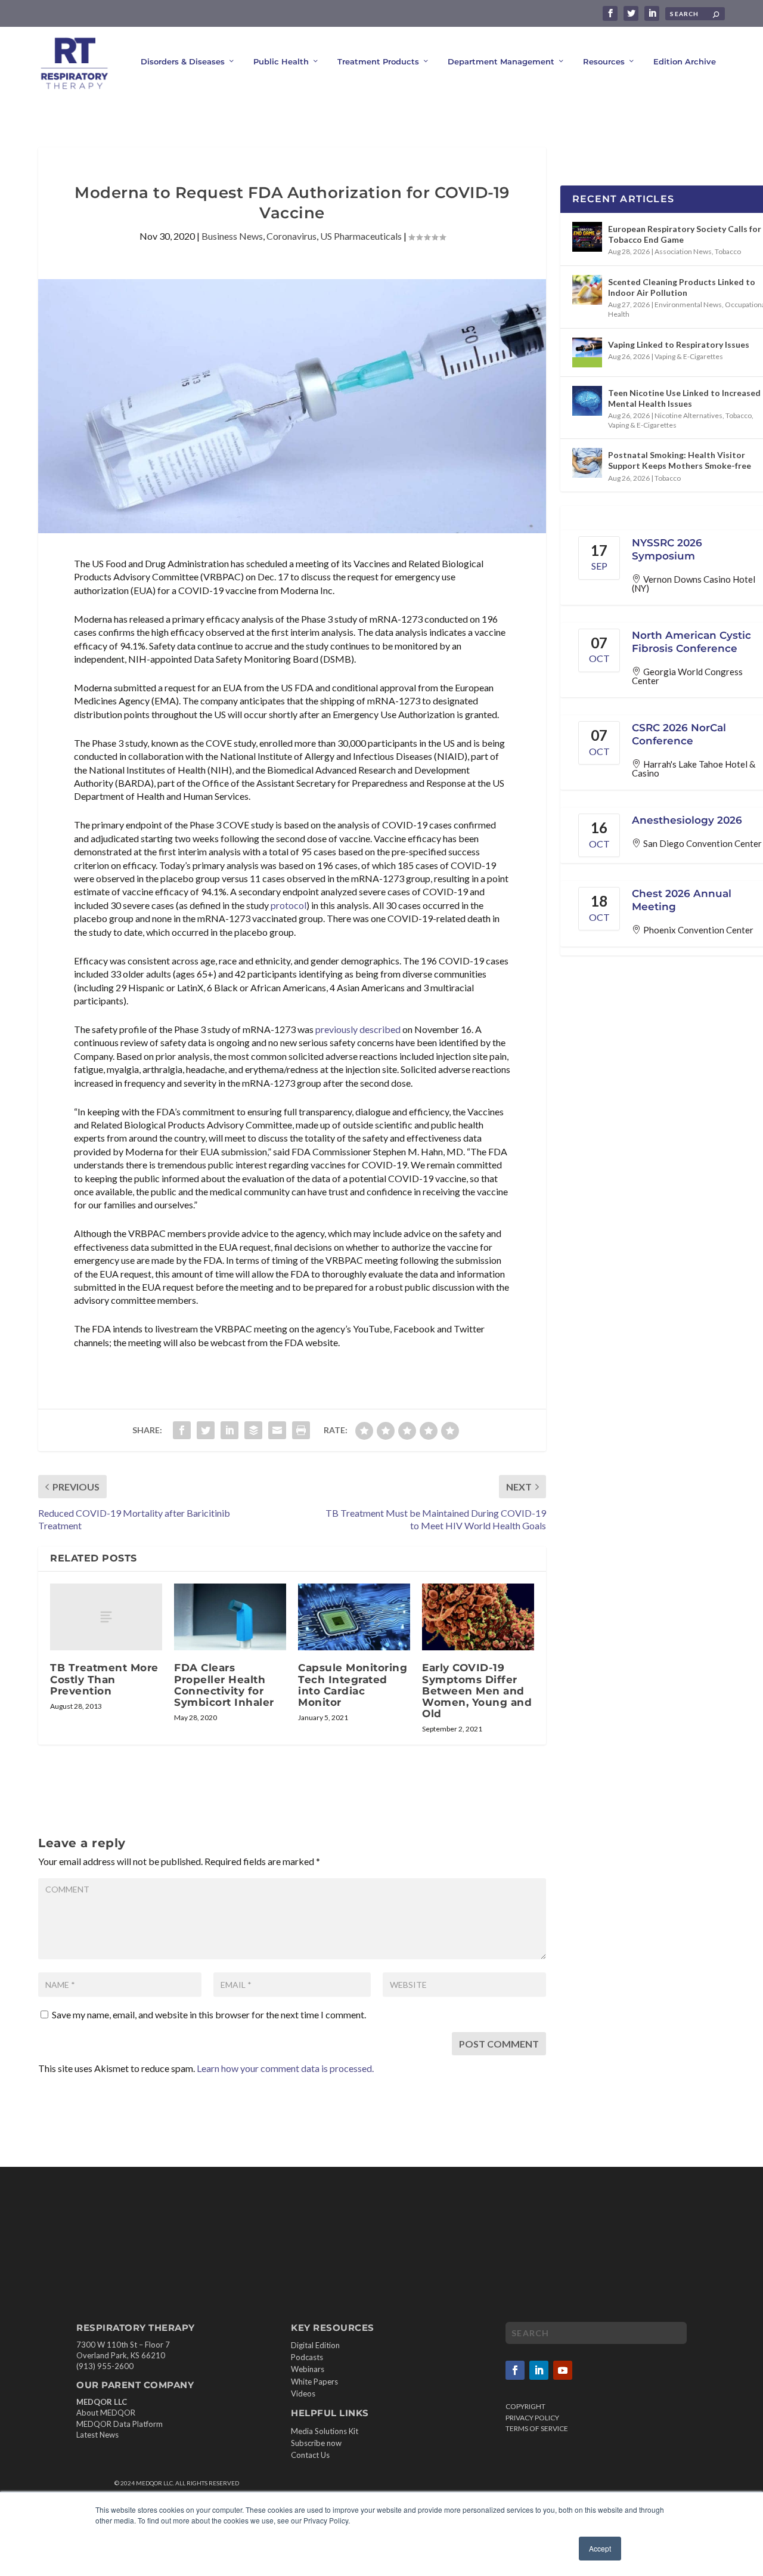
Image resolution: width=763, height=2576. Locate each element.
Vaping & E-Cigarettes (689, 356)
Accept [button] (600, 2548)
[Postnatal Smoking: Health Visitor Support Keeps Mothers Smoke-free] (587, 463)
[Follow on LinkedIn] (539, 2370)
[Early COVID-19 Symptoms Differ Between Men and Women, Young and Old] (478, 1617)
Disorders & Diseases (183, 61)
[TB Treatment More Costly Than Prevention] (106, 1617)
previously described (358, 1029)
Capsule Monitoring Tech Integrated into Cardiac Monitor (353, 1685)
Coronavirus (291, 236)
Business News (232, 236)
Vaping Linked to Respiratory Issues (679, 344)
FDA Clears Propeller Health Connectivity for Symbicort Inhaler (224, 1685)
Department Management (501, 61)
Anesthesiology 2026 (687, 820)
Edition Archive (685, 61)
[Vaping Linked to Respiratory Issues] (587, 352)
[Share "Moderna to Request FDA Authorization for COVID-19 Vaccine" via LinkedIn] (229, 1430)
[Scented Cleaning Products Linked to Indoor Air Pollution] (587, 290)
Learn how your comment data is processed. (285, 2068)
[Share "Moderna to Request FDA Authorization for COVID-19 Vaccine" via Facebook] (182, 1430)
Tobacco (728, 251)
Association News (683, 251)
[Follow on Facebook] (515, 2370)
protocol (289, 905)
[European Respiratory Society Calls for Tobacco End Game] (587, 237)
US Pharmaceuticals (361, 236)
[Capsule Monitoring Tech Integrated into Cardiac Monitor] (354, 1617)
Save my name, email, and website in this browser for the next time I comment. (209, 2014)
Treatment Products (378, 61)
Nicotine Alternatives (688, 415)
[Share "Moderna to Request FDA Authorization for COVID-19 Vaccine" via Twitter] (206, 1430)
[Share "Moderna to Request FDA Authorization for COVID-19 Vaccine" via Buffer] (253, 1430)
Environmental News (688, 304)
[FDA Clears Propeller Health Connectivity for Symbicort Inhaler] (230, 1617)
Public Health (281, 61)
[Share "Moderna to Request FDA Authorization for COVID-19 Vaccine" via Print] (301, 1430)
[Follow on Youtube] (563, 2370)
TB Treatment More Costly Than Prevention (104, 1679)
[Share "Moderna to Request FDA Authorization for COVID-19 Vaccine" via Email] (277, 1430)
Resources (604, 61)
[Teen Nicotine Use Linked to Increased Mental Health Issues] (587, 401)
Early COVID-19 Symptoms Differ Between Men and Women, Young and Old (477, 1691)
